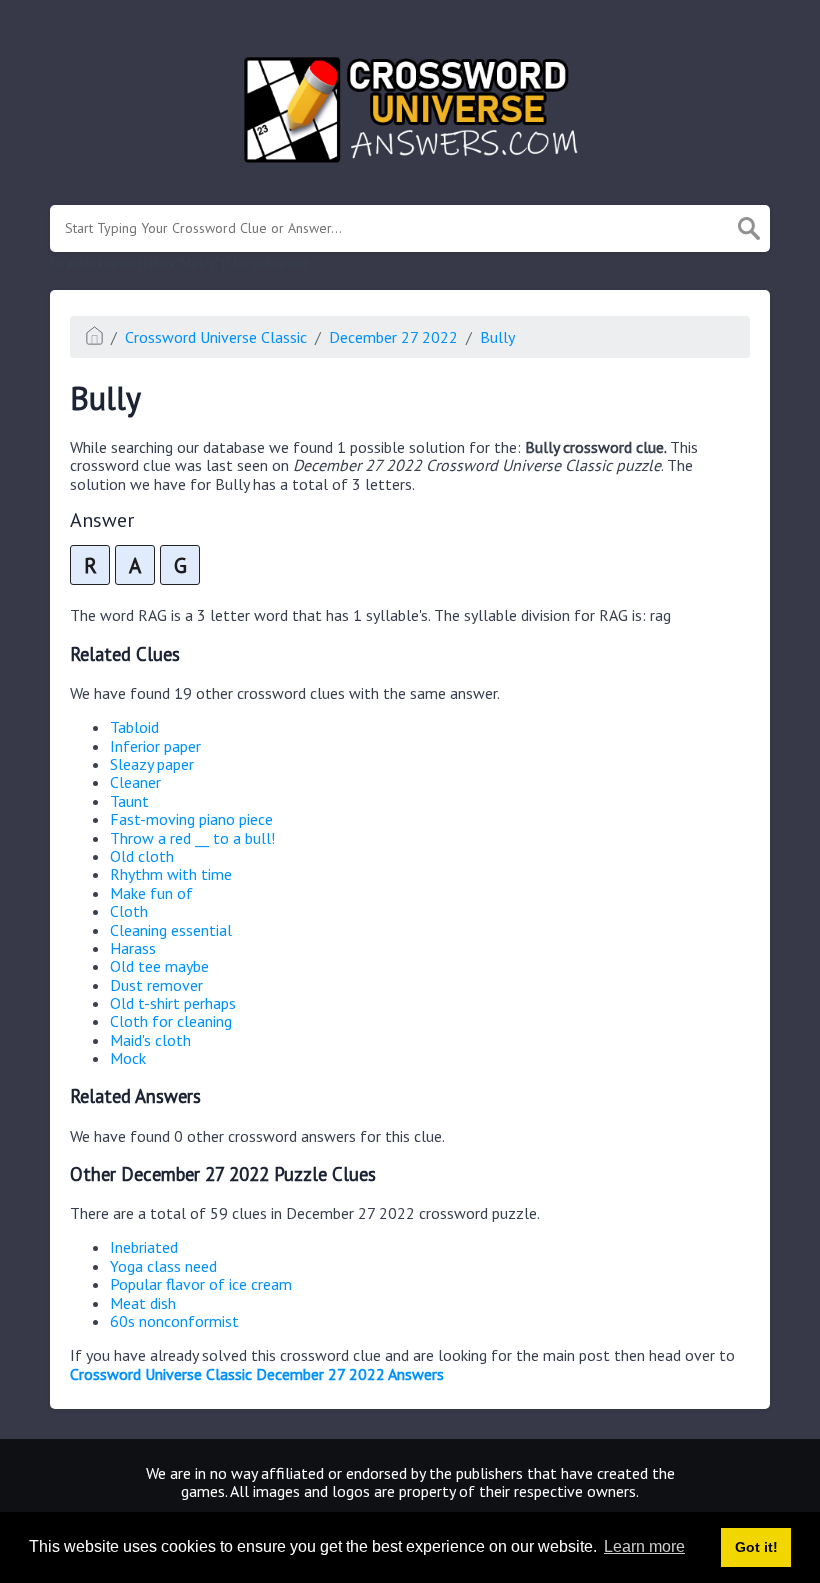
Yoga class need (163, 1266)
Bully (497, 337)
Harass (133, 948)
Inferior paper (155, 746)
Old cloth (142, 856)
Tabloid (134, 727)
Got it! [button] (756, 1547)
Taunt (129, 801)
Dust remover (156, 985)
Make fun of (151, 893)
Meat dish (143, 1303)
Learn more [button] (644, 1546)
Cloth (129, 911)
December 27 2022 (393, 337)
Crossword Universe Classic (216, 337)
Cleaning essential (171, 930)
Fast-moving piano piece (191, 819)
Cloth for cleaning (171, 1021)
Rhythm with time (171, 874)
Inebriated (144, 1247)
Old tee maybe (159, 966)
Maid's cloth (150, 1040)
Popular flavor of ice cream (201, 1284)
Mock (128, 1058)
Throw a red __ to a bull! (192, 838)
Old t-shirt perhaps (173, 1003)
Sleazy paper (152, 764)
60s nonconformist (174, 1321)
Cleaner (135, 782)
